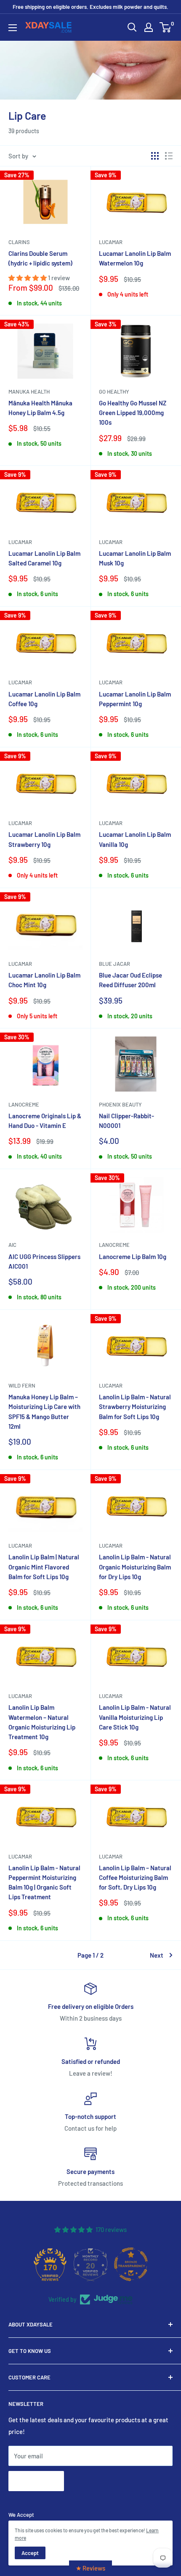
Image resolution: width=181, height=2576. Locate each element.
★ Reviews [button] (90, 2568)
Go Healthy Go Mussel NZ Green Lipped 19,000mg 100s (133, 413)
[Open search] (132, 27)
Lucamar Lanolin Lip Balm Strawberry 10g (44, 839)
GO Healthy (114, 392)
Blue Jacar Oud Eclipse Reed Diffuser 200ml (130, 980)
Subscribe (36, 2481)
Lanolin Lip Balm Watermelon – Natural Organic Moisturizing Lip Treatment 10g (42, 1722)
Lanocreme (24, 1104)
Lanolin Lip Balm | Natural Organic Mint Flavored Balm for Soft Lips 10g (44, 1567)
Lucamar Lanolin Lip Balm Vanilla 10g (135, 839)
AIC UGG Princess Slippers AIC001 (44, 1261)
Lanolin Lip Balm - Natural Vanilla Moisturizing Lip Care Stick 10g (135, 1717)
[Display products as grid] (155, 156)
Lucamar (111, 242)
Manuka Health (29, 392)
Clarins (19, 242)
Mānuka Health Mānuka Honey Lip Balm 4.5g (40, 408)
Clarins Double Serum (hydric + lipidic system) (40, 258)
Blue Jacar (114, 964)
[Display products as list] (169, 156)
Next (157, 1955)
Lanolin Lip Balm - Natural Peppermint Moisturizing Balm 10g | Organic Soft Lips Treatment (44, 1882)
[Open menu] (13, 28)
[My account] (149, 27)
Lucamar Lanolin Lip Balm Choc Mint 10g (44, 980)
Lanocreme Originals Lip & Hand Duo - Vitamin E (45, 1121)
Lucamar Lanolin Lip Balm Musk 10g (135, 558)
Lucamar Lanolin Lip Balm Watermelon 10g (135, 258)
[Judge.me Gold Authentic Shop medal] (50, 2264)
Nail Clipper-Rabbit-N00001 (126, 1121)
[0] (166, 27)
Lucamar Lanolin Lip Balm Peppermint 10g (135, 699)
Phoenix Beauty (120, 1104)
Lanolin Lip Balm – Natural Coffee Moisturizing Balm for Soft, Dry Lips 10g (135, 1878)
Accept (30, 2553)
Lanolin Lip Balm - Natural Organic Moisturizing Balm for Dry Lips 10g (135, 1567)
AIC (12, 1245)
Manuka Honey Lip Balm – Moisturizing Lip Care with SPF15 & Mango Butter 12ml (44, 1412)
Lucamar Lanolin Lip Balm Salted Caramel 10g (44, 558)
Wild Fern (22, 1385)
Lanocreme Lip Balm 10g (133, 1256)
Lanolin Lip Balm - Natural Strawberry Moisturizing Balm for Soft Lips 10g (135, 1407)
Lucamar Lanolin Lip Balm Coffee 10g (44, 699)
